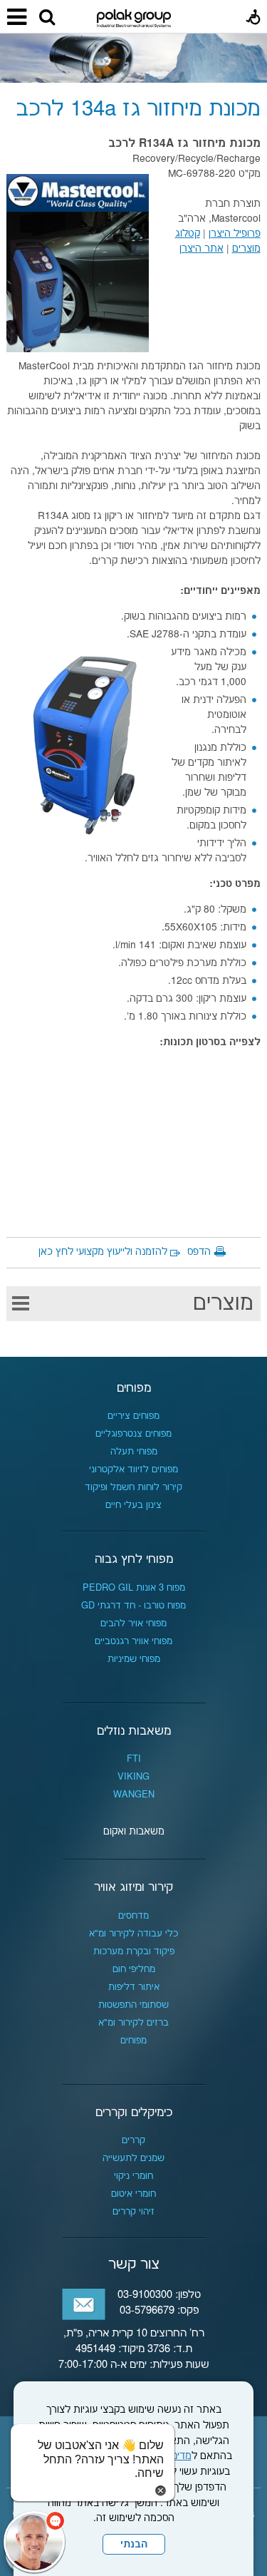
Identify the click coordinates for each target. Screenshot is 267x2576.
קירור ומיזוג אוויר (133, 1887)
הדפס (199, 1252)
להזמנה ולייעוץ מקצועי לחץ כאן (103, 1252)
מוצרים (223, 1304)
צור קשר (134, 2264)
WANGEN (134, 1795)
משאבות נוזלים (134, 1731)
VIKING (133, 1777)
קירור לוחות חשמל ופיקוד (133, 1487)
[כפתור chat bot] (34, 2542)
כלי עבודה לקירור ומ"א (133, 1934)
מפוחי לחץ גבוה (134, 1559)
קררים (133, 2140)
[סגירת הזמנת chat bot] (161, 2490)
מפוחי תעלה (134, 1452)
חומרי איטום (133, 2194)
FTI (134, 1759)
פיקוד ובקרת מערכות (134, 1951)
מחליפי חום (134, 1969)
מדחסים (133, 1916)
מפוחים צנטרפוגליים (133, 1434)
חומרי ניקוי (133, 2176)
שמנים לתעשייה (133, 2158)
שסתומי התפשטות (133, 2005)
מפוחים (134, 1388)
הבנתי (134, 2545)
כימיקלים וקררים (134, 2113)
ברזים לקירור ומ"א (133, 2023)
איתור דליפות (134, 1987)
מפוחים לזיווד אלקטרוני (133, 1469)
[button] (47, 18)
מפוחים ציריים (133, 1416)
